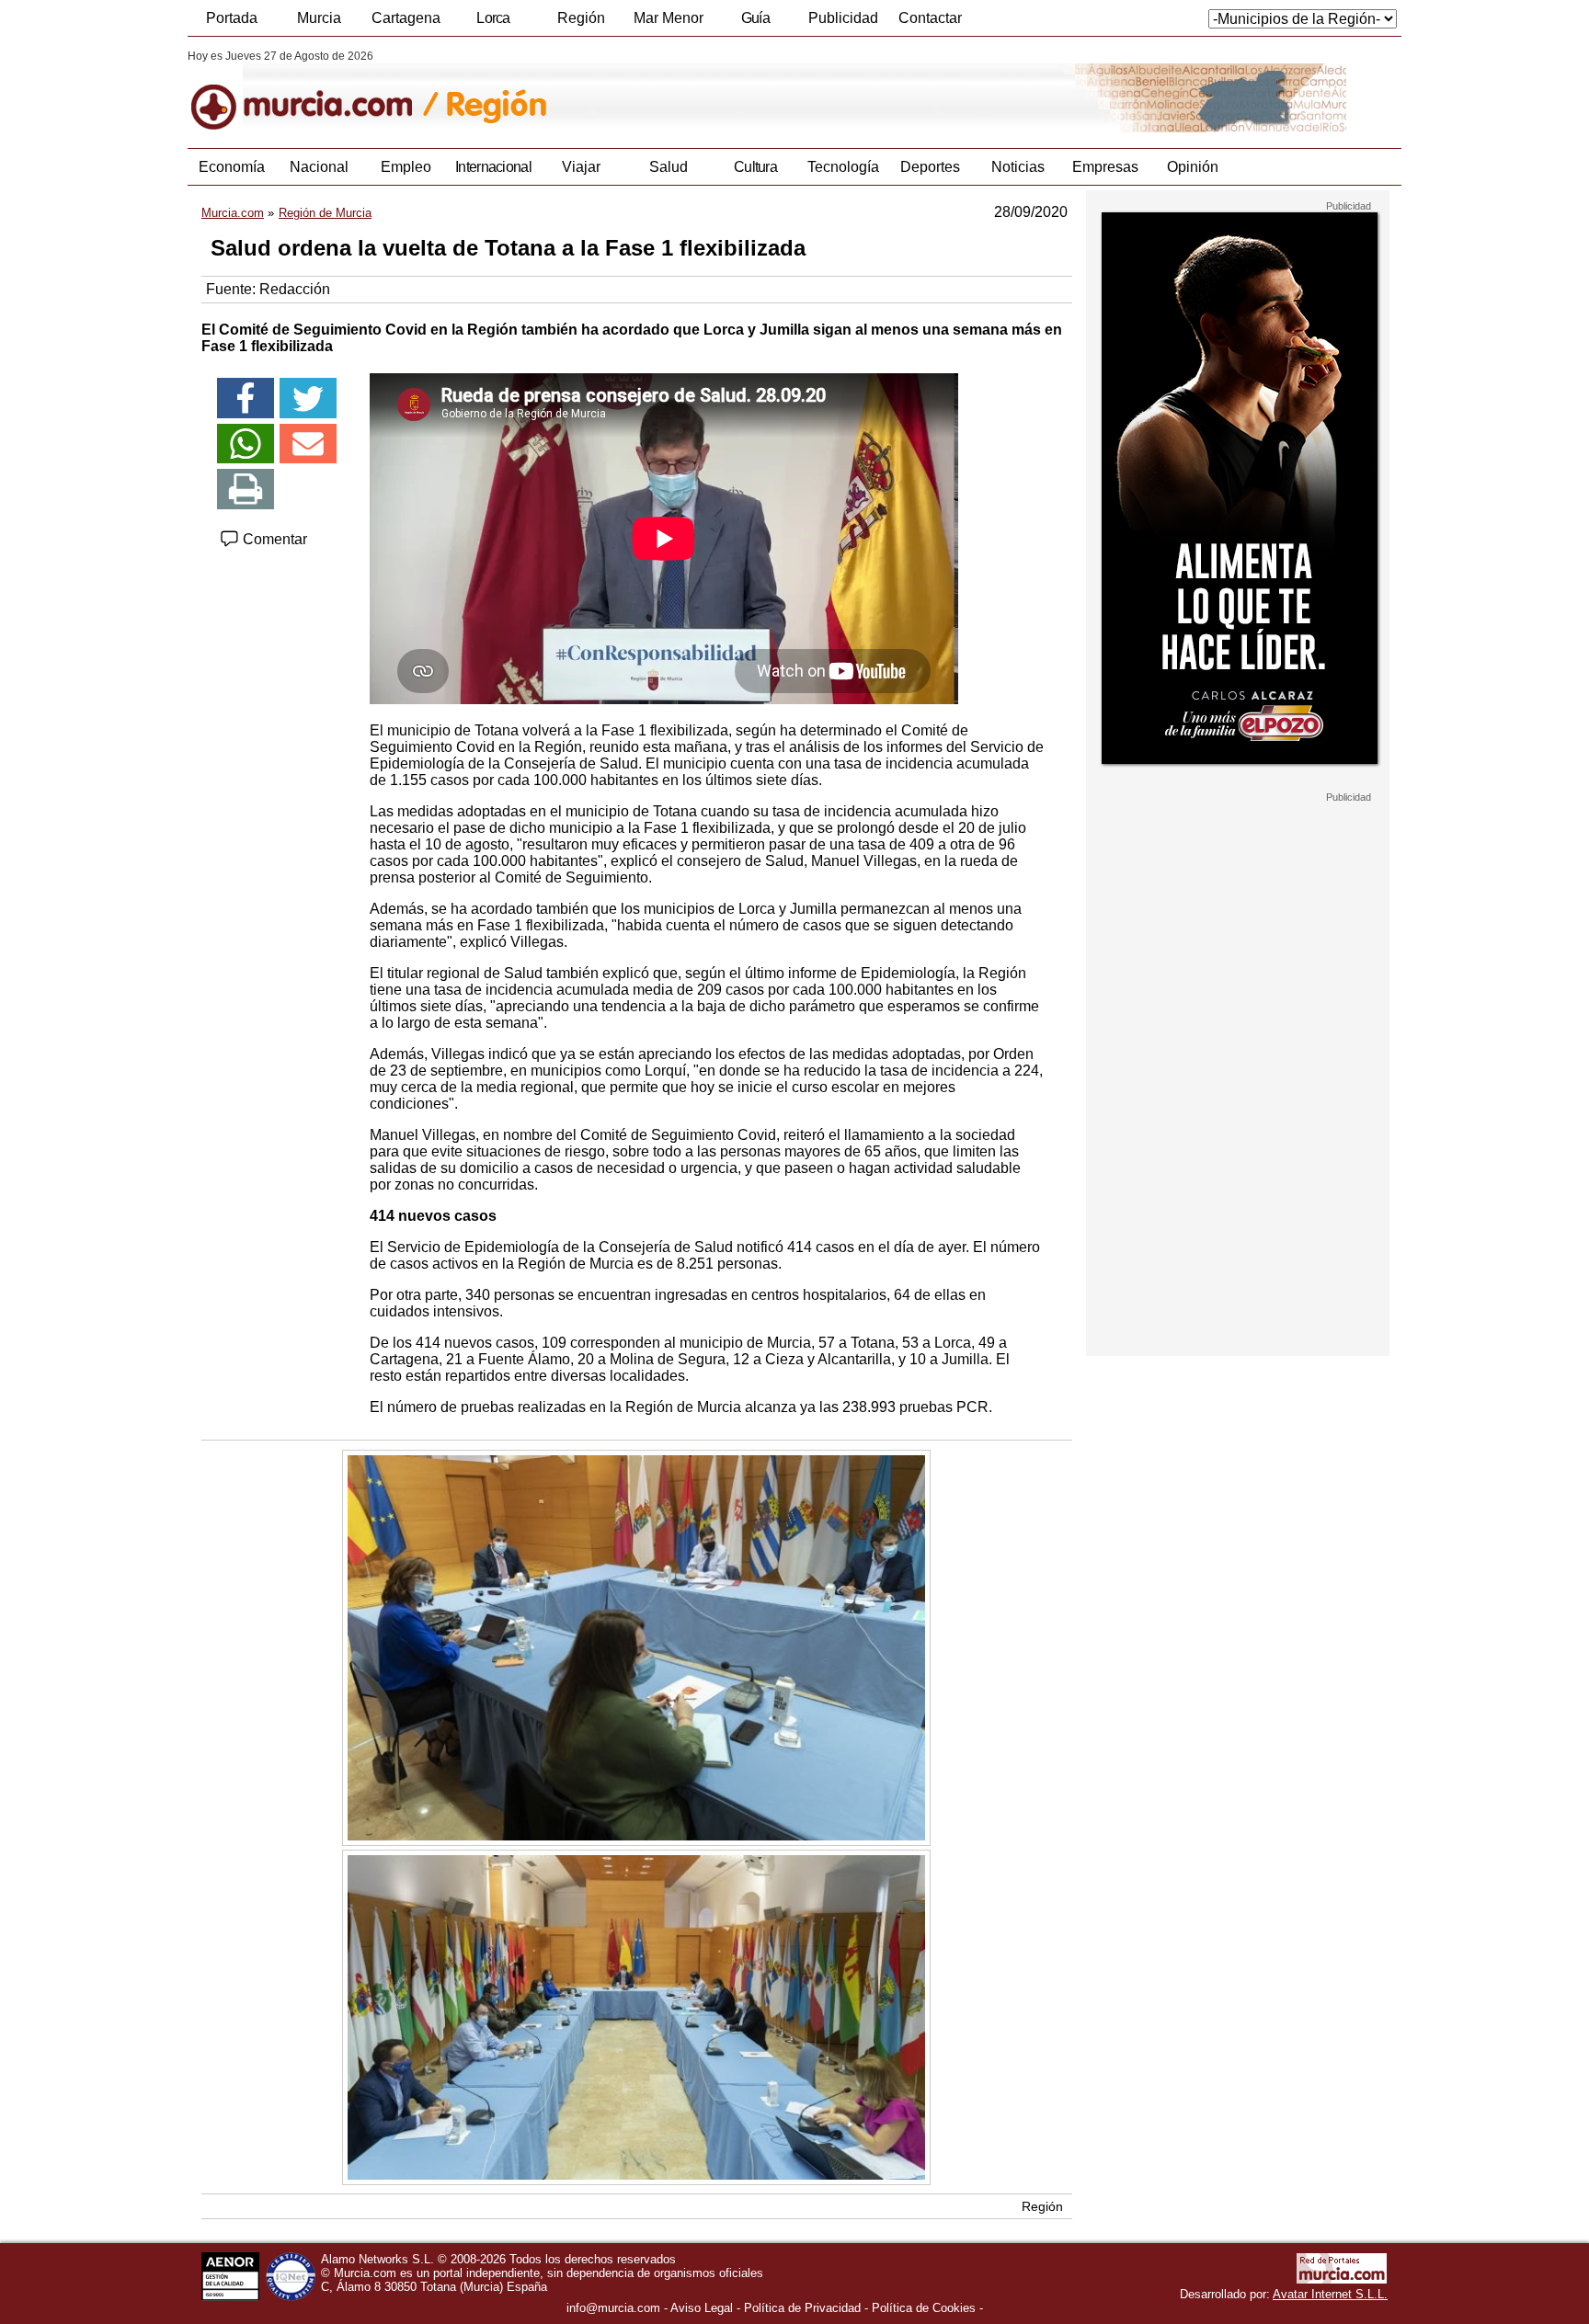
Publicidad (843, 18)
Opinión (1193, 167)
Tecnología (843, 167)
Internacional (493, 167)
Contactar (930, 18)
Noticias (1018, 167)
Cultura (755, 167)
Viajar (581, 167)
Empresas (1105, 167)
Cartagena (406, 18)
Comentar (273, 539)
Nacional (319, 167)
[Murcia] (314, 91)
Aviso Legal (702, 2308)
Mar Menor (669, 18)
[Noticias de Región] (636, 91)
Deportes (930, 167)
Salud (669, 167)
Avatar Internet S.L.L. (1330, 2294)
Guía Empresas (755, 23)
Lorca (493, 18)
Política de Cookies (924, 2308)
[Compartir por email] (308, 444)
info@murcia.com (613, 2308)
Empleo (406, 167)
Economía (232, 167)
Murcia (319, 18)
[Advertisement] (1238, 1079)
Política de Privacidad (802, 2308)
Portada (232, 18)
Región (581, 18)
